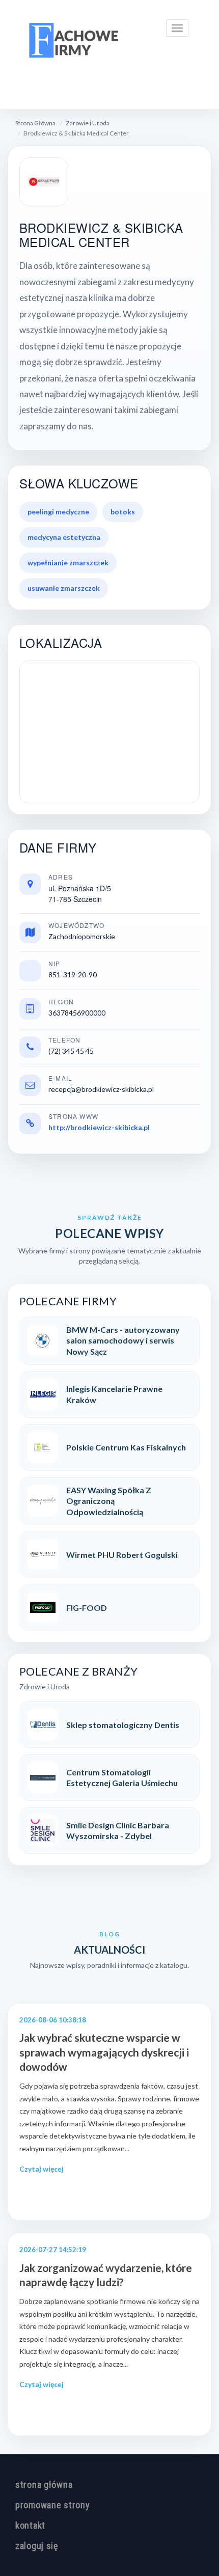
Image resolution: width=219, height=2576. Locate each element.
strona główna (44, 2485)
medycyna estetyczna (64, 537)
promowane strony (53, 2505)
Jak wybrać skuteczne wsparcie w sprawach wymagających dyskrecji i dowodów (104, 2052)
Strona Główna (35, 123)
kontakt (30, 2525)
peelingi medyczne (58, 512)
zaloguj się (37, 2546)
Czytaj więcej (42, 2169)
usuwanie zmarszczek (64, 588)
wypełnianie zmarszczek (68, 563)
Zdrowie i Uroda (88, 123)
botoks (123, 512)
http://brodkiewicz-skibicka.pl (99, 1127)
